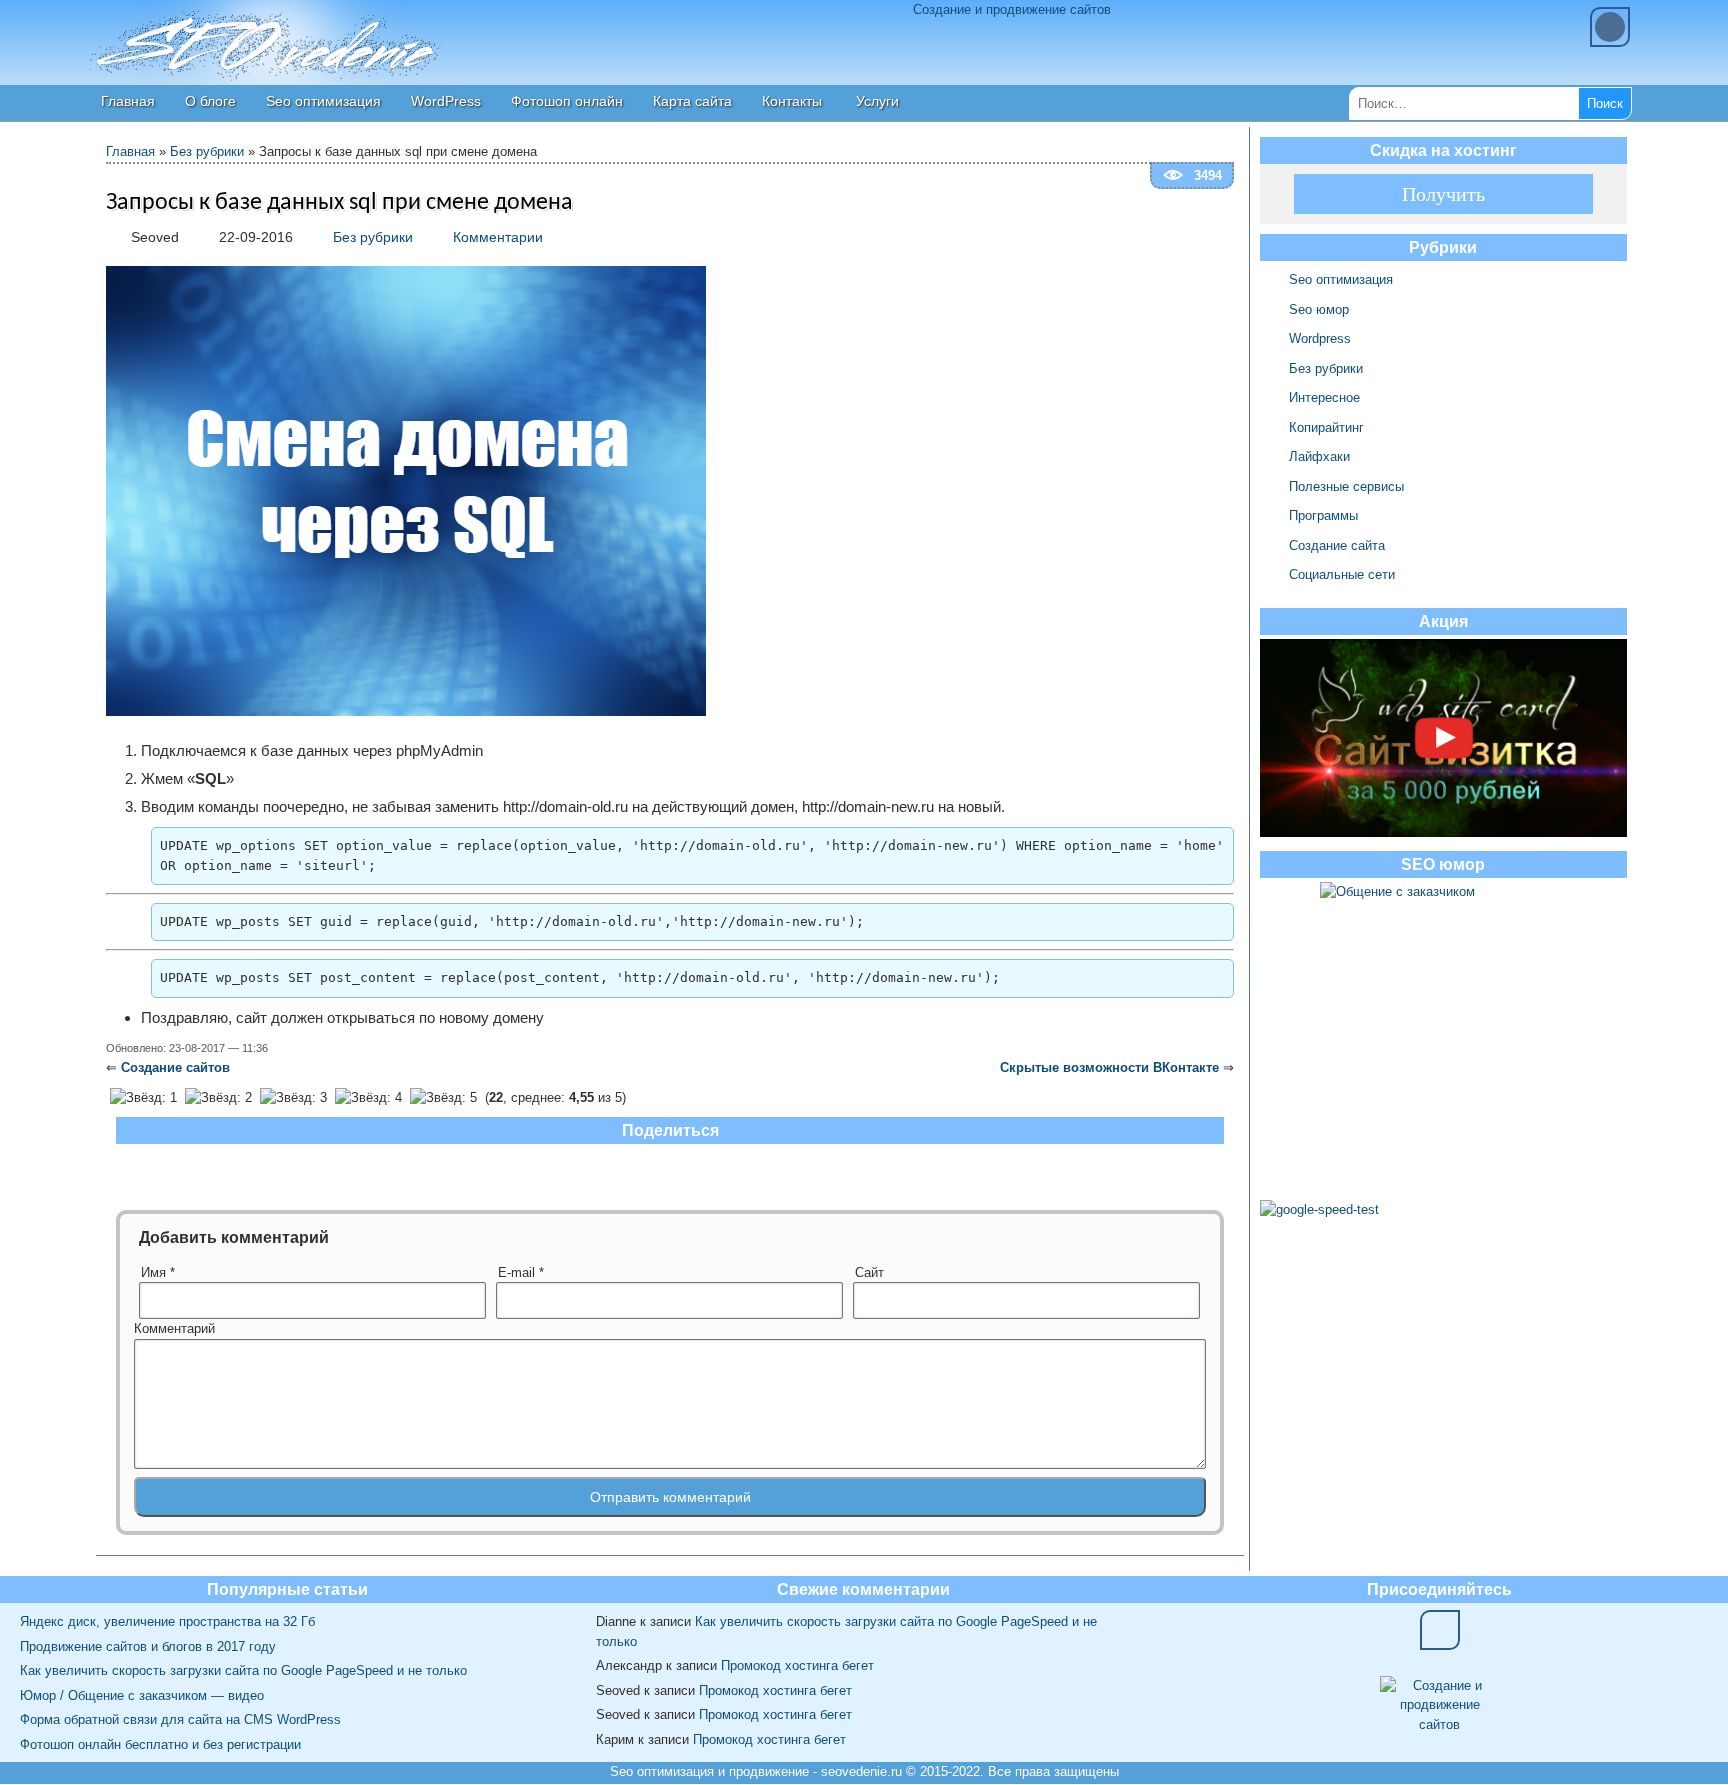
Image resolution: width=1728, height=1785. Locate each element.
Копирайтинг (1326, 427)
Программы (1323, 515)
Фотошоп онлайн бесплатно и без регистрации (160, 1744)
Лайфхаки (1319, 456)
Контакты (792, 101)
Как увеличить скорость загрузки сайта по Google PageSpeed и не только (243, 1670)
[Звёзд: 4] (368, 1098)
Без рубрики (207, 151)
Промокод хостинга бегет (797, 1665)
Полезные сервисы (1346, 486)
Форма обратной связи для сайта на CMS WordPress (180, 1719)
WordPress (446, 101)
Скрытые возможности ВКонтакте (1109, 1067)
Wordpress (1320, 338)
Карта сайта (692, 101)
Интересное (1324, 397)
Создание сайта (1337, 545)
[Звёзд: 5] (443, 1098)
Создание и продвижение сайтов (1012, 9)
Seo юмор (1319, 309)
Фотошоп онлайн (567, 101)
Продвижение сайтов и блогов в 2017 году (148, 1646)
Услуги (877, 101)
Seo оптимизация (323, 101)
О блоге (210, 101)
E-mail (521, 1272)
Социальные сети (1342, 574)
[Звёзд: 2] (218, 1098)
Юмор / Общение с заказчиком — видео (142, 1695)
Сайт (869, 1272)
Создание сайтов (175, 1067)
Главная (128, 101)
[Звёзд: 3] (293, 1098)
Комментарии (498, 237)
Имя (158, 1272)
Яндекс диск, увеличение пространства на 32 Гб (167, 1621)
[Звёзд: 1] (143, 1098)
